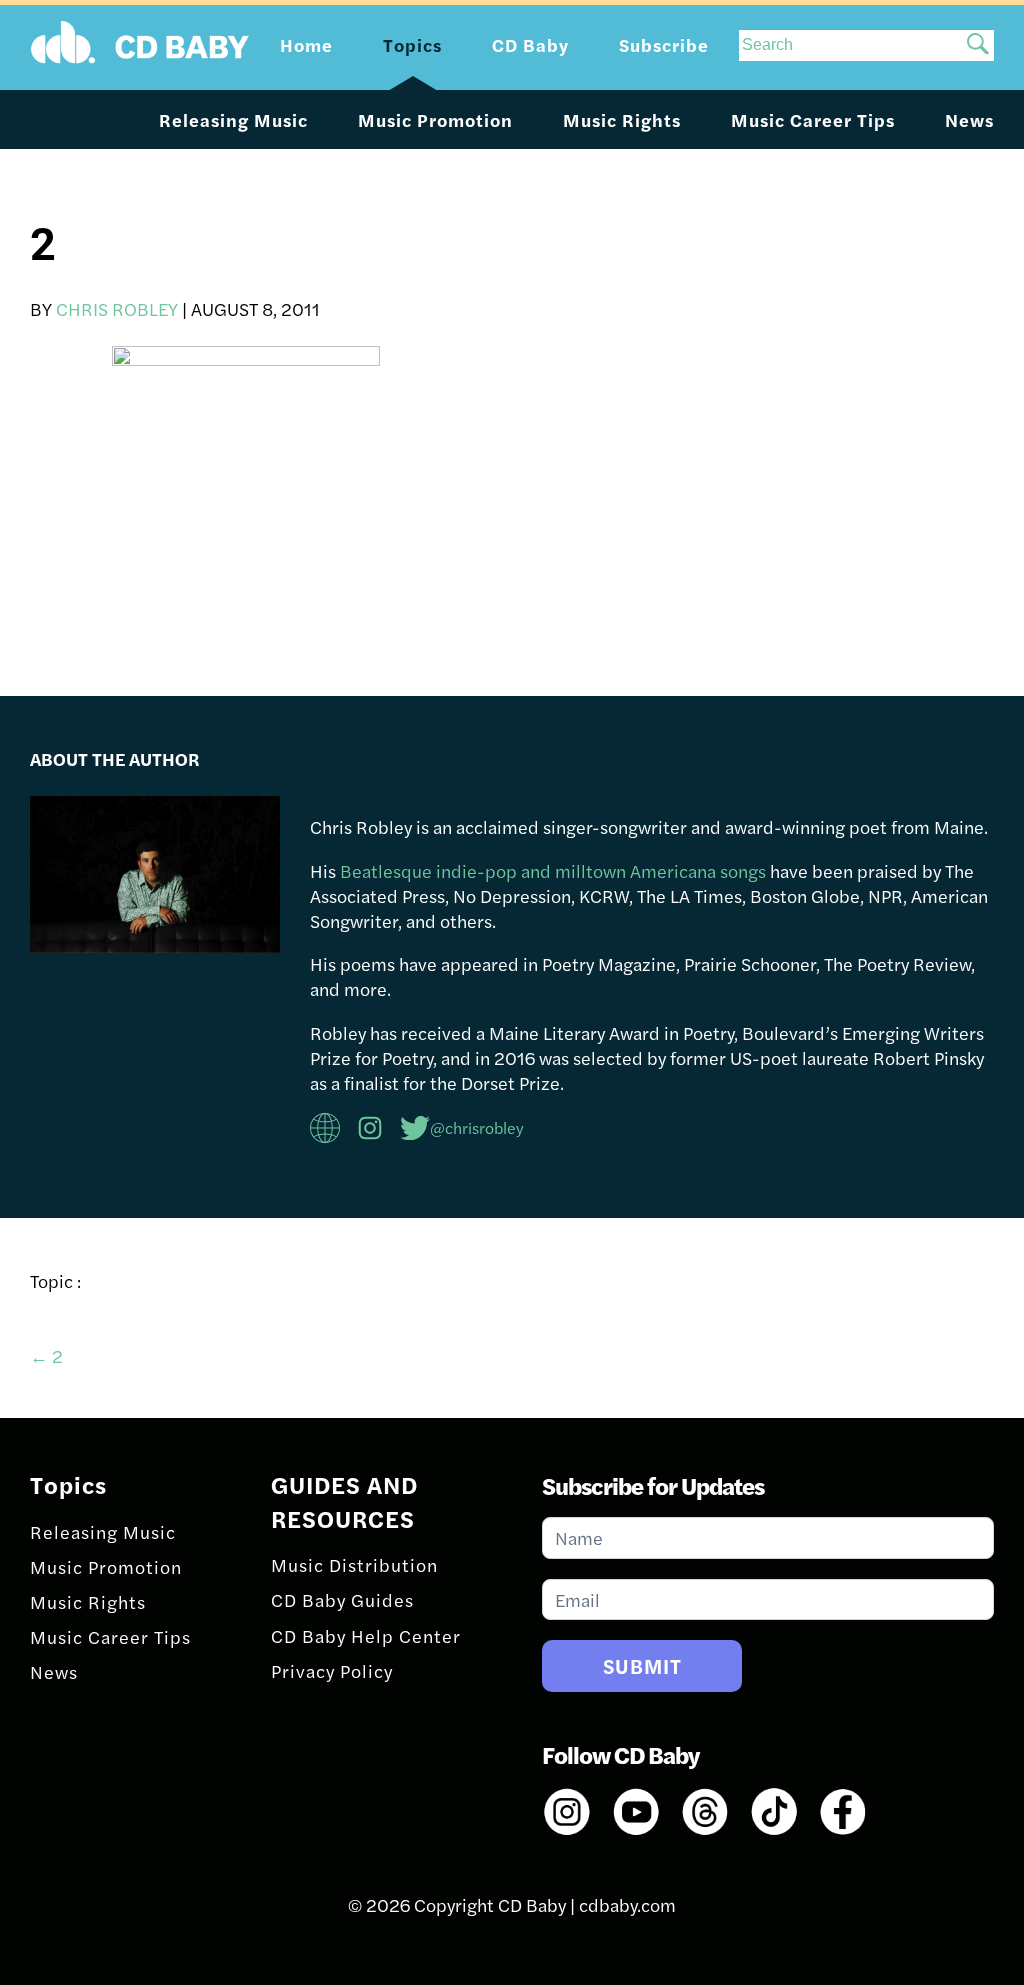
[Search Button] (978, 45)
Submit (642, 1665)
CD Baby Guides (342, 1599)
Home (306, 44)
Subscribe (664, 44)
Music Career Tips (813, 119)
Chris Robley (117, 308)
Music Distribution (354, 1564)
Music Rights (622, 119)
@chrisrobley (477, 1127)
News (969, 119)
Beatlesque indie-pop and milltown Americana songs (553, 870)
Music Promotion (435, 119)
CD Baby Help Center (366, 1635)
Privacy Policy (332, 1670)
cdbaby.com (627, 1904)
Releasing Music (233, 119)
